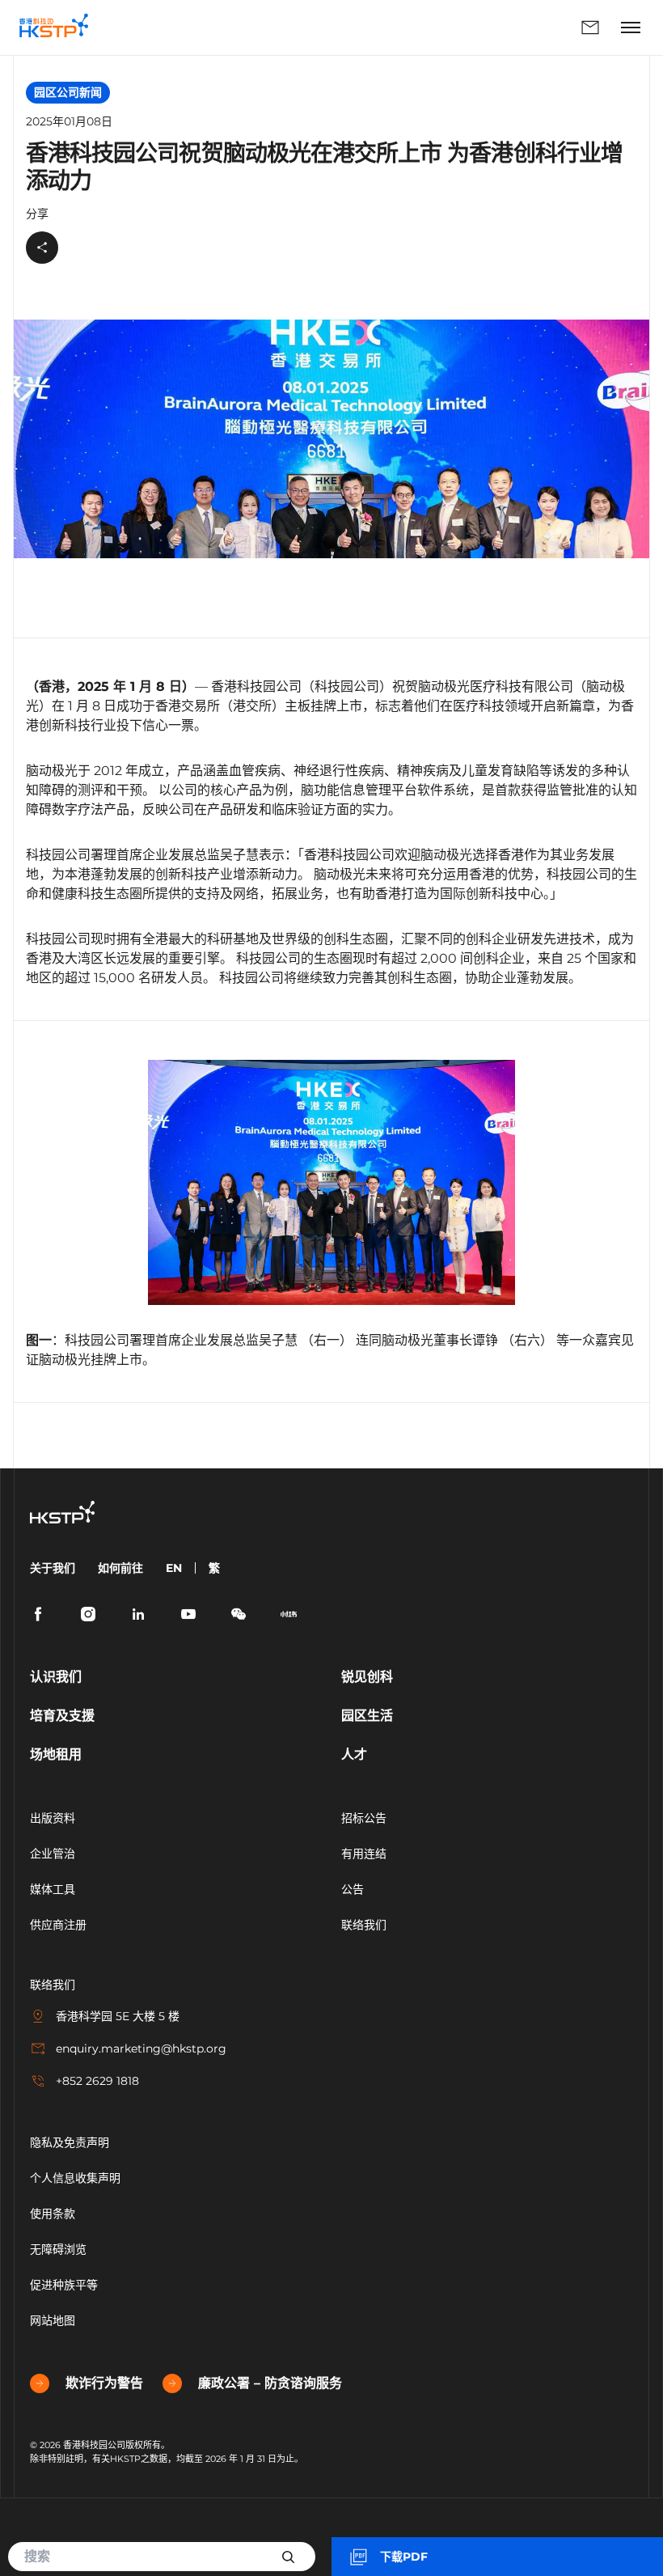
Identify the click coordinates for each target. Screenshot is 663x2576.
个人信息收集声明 (75, 2178)
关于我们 (53, 1568)
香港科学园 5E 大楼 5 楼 (118, 2016)
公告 (353, 1889)
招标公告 (364, 1818)
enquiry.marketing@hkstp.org (141, 2049)
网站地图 (53, 2320)
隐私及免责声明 (70, 2142)
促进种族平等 (64, 2285)
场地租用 (56, 1754)
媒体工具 (53, 1889)
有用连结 (364, 1854)
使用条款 (53, 2214)
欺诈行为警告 (104, 2383)
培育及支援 (62, 1716)
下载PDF (404, 2557)
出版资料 (53, 1818)
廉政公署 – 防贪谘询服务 (270, 2383)
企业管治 (53, 1854)
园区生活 (367, 1716)
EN (174, 1568)
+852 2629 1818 (97, 2081)
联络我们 (358, 28)
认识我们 (56, 1677)
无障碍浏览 (58, 2249)
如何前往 (120, 1568)
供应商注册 (58, 1925)
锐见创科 (367, 1677)
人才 (354, 1754)
